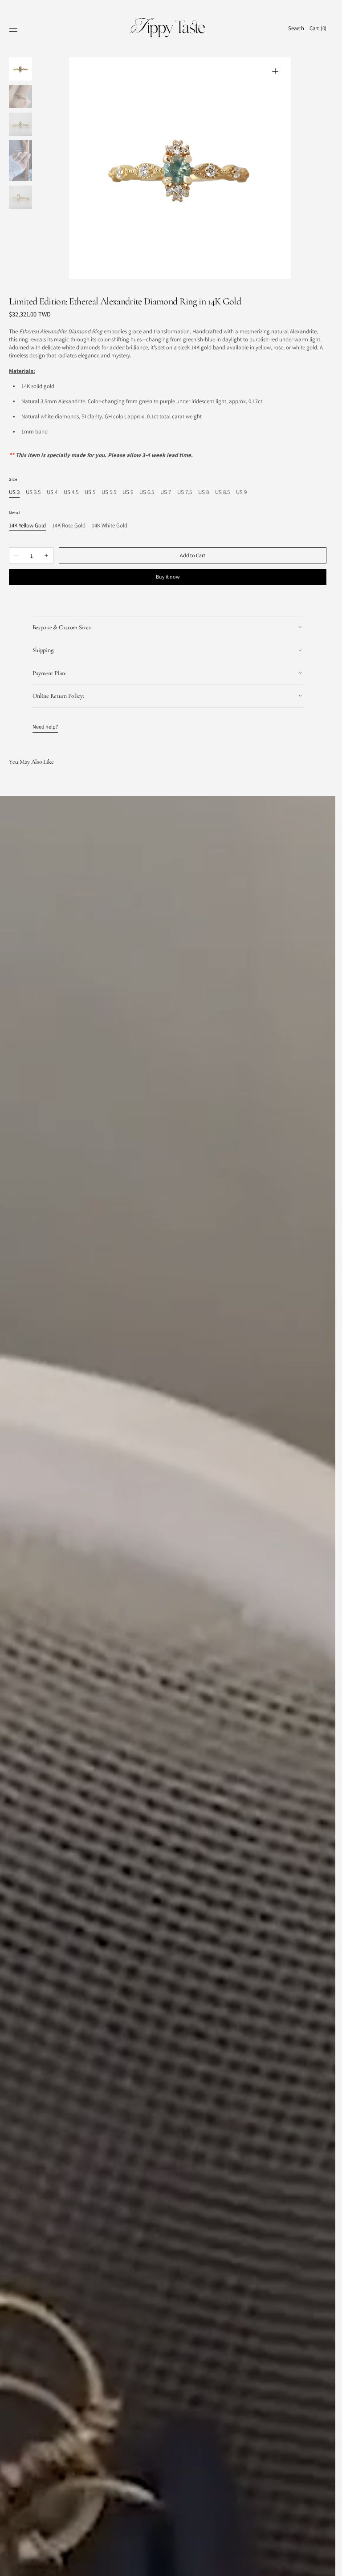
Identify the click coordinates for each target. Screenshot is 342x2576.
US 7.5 (185, 492)
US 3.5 (33, 492)
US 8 (204, 492)
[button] (13, 28)
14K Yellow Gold (27, 526)
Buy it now (168, 577)
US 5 (90, 492)
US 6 (128, 492)
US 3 (14, 492)
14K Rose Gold (69, 526)
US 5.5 (109, 492)
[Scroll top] (322, 2563)
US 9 (241, 492)
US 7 (166, 492)
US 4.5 (71, 492)
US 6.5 (147, 492)
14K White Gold (110, 526)
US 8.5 (222, 492)
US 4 (52, 492)
